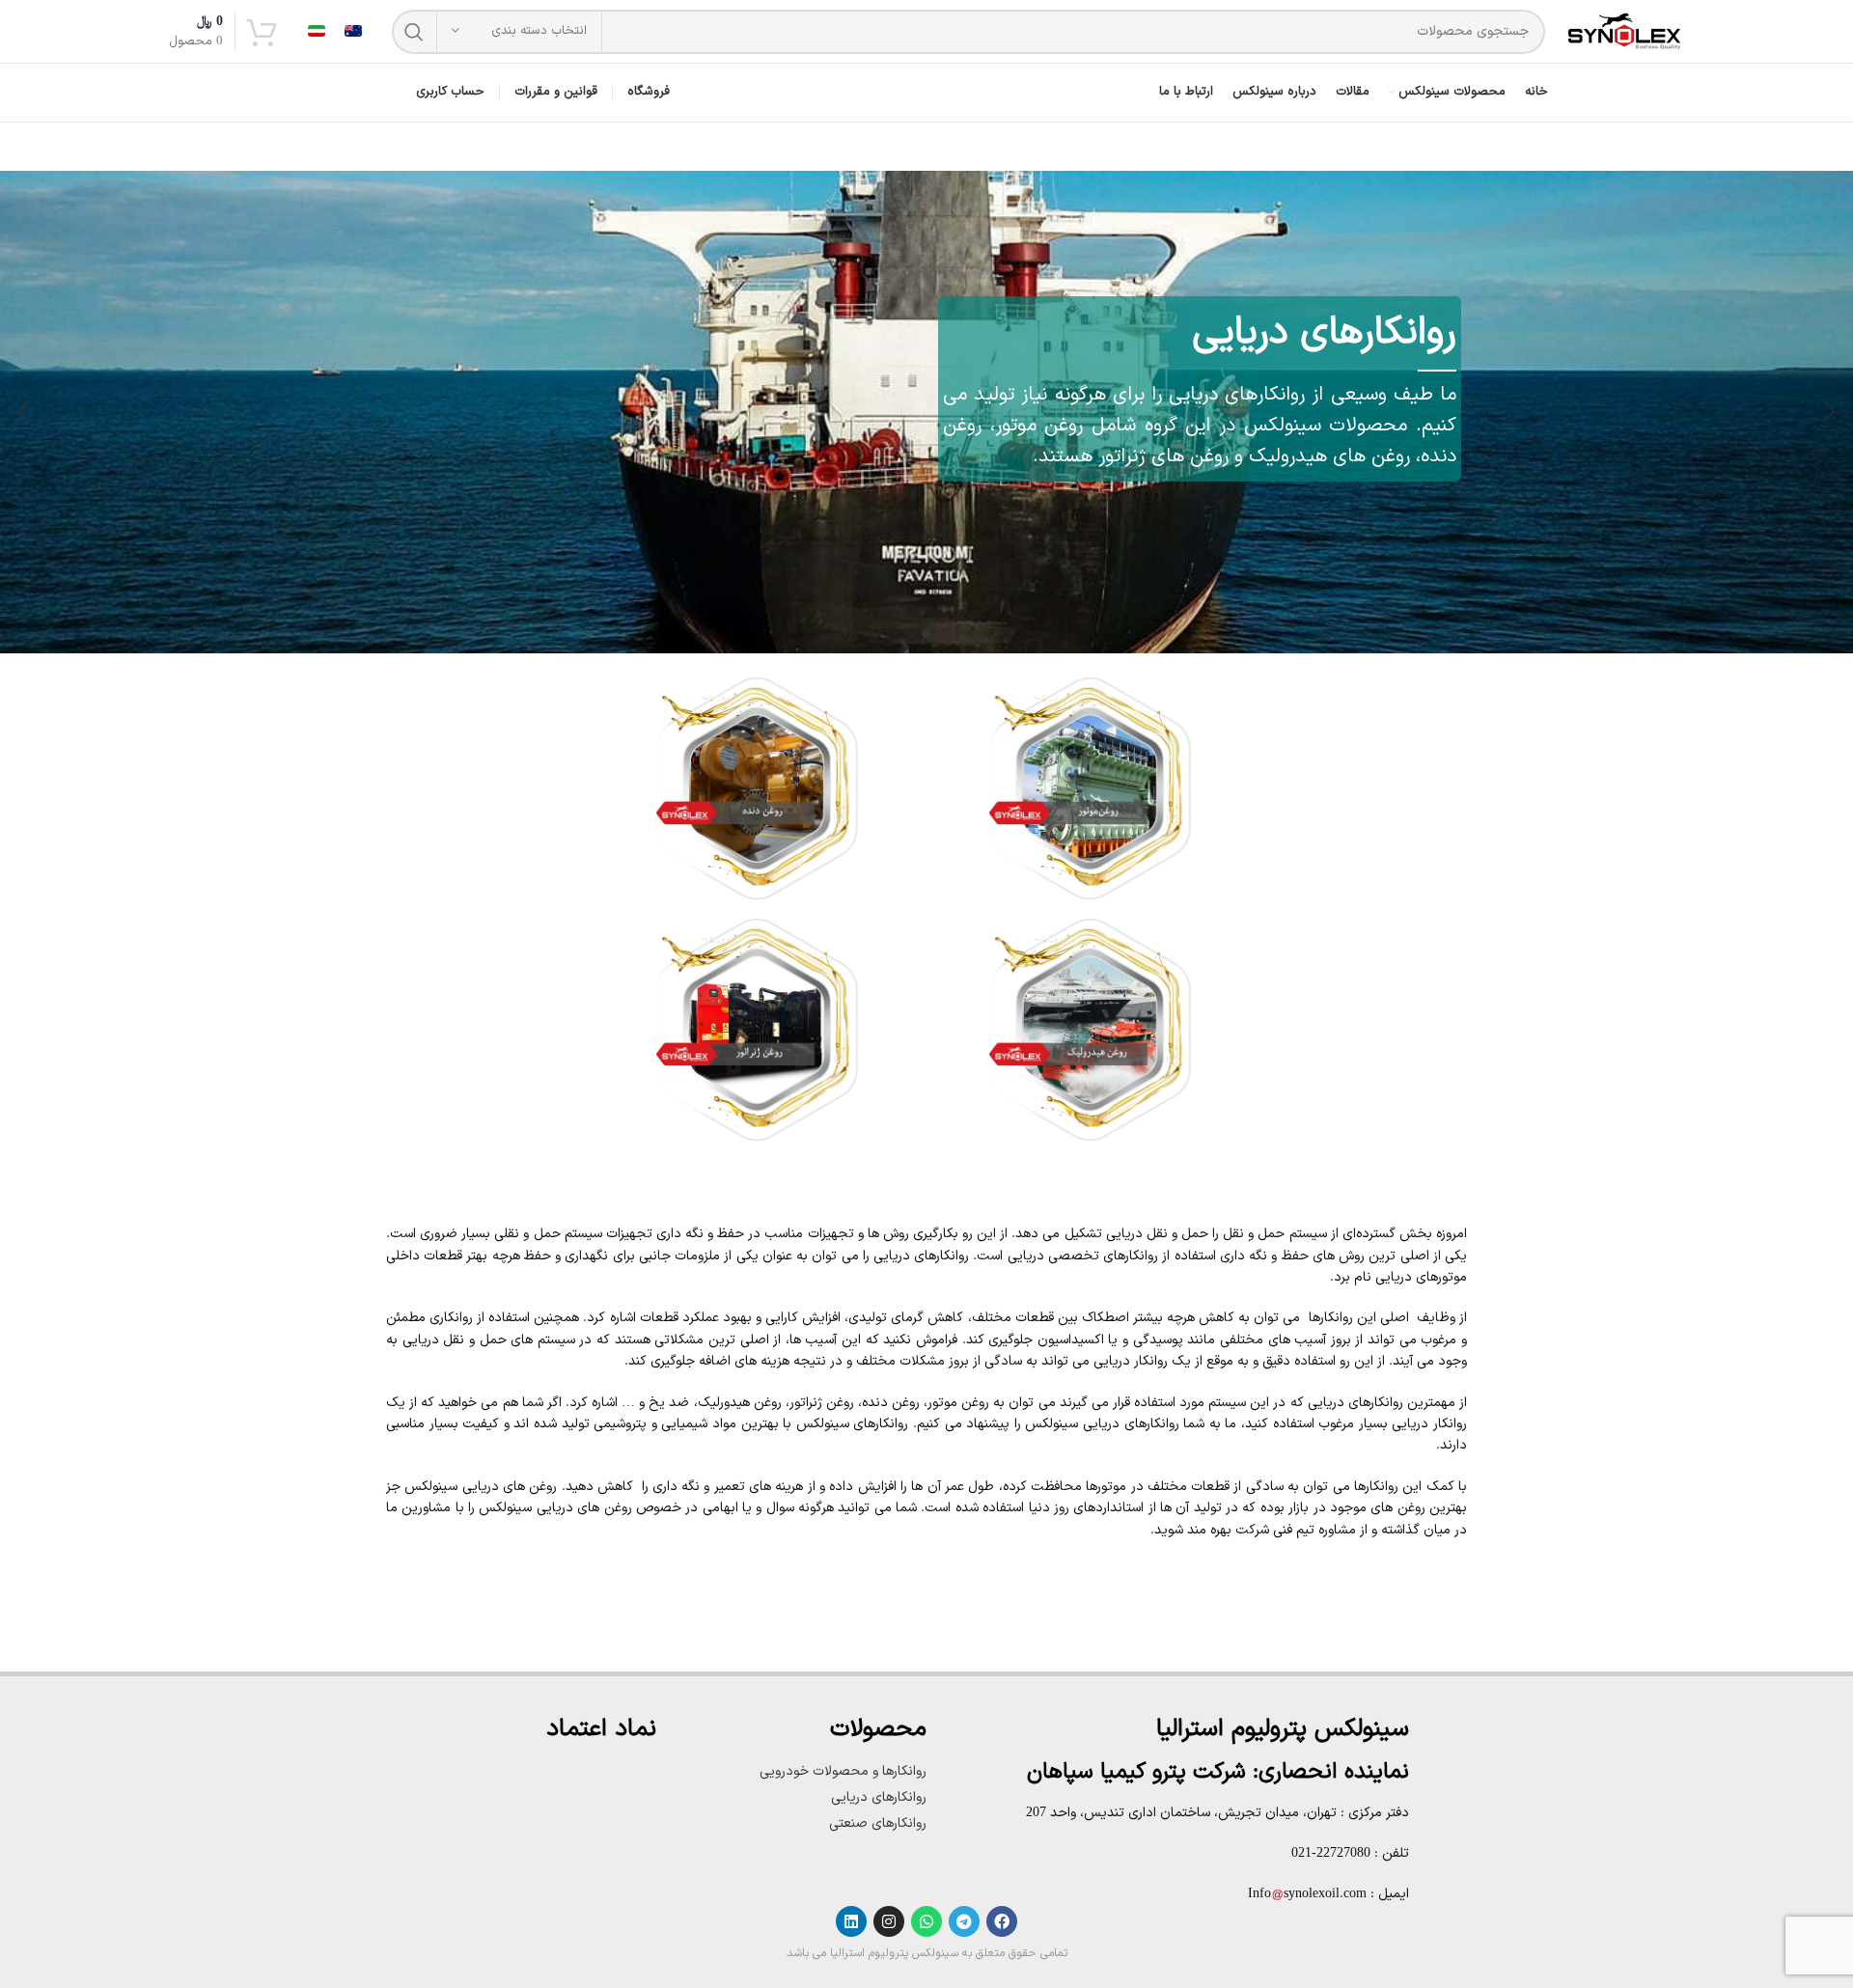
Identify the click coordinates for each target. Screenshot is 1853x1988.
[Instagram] (889, 1921)
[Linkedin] (851, 1921)
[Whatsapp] (926, 1921)
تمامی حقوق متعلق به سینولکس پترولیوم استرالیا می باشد (927, 1953)
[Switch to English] (353, 31)
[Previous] (1829, 412)
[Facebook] (1002, 1921)
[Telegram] (964, 1921)
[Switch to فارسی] (317, 31)
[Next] (24, 412)
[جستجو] (414, 32)
